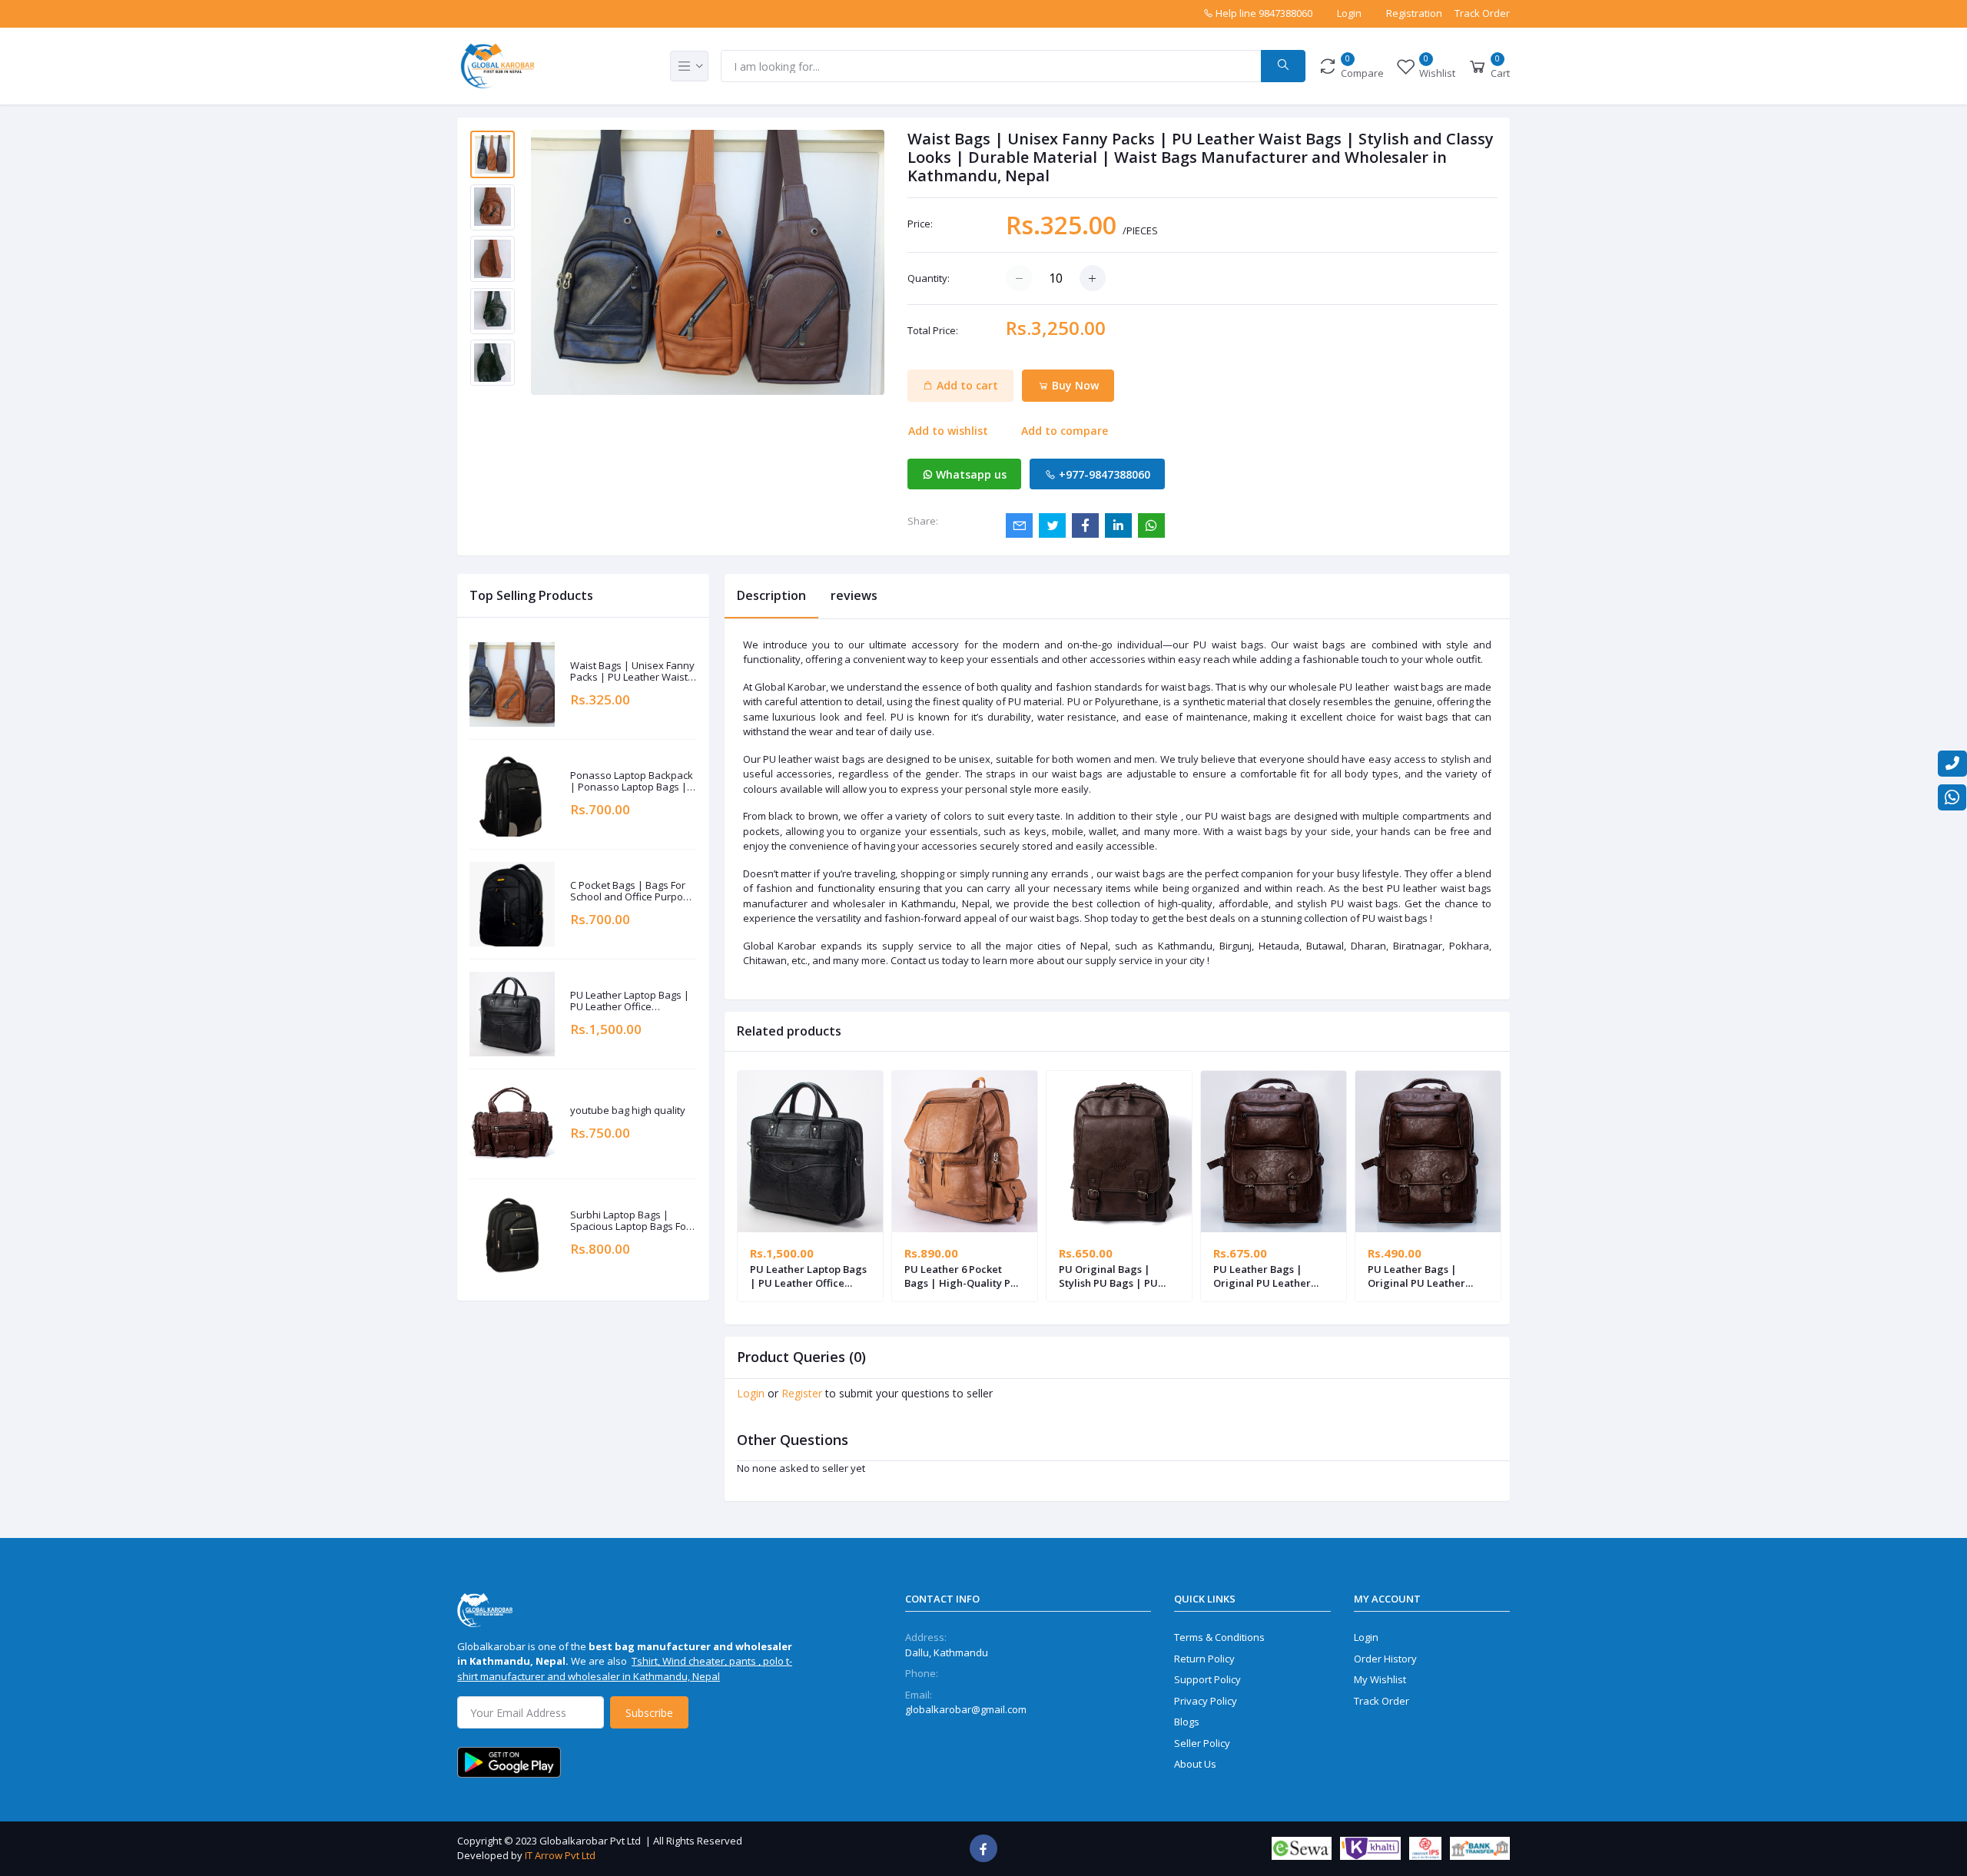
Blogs (1187, 1722)
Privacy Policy (1206, 1701)
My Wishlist (1380, 1679)
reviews (854, 595)
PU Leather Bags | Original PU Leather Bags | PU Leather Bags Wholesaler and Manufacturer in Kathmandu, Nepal (1271, 1276)
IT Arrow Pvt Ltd (560, 1855)
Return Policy (1204, 1659)
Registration (1414, 13)
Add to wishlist (948, 431)
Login (1349, 13)
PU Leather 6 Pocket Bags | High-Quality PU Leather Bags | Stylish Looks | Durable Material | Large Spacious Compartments (964, 1276)
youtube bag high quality (628, 1111)
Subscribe (649, 1713)
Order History (1385, 1659)
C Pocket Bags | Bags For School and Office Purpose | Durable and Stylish (632, 892)
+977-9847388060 (1103, 474)
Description (771, 595)
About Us (1195, 1764)
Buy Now (1074, 385)
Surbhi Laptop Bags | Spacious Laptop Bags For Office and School (630, 1221)
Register (802, 1393)
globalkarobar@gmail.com (966, 1709)
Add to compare (1065, 431)
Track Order (1482, 13)
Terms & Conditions (1219, 1637)
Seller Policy (1202, 1743)
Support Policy (1207, 1679)
